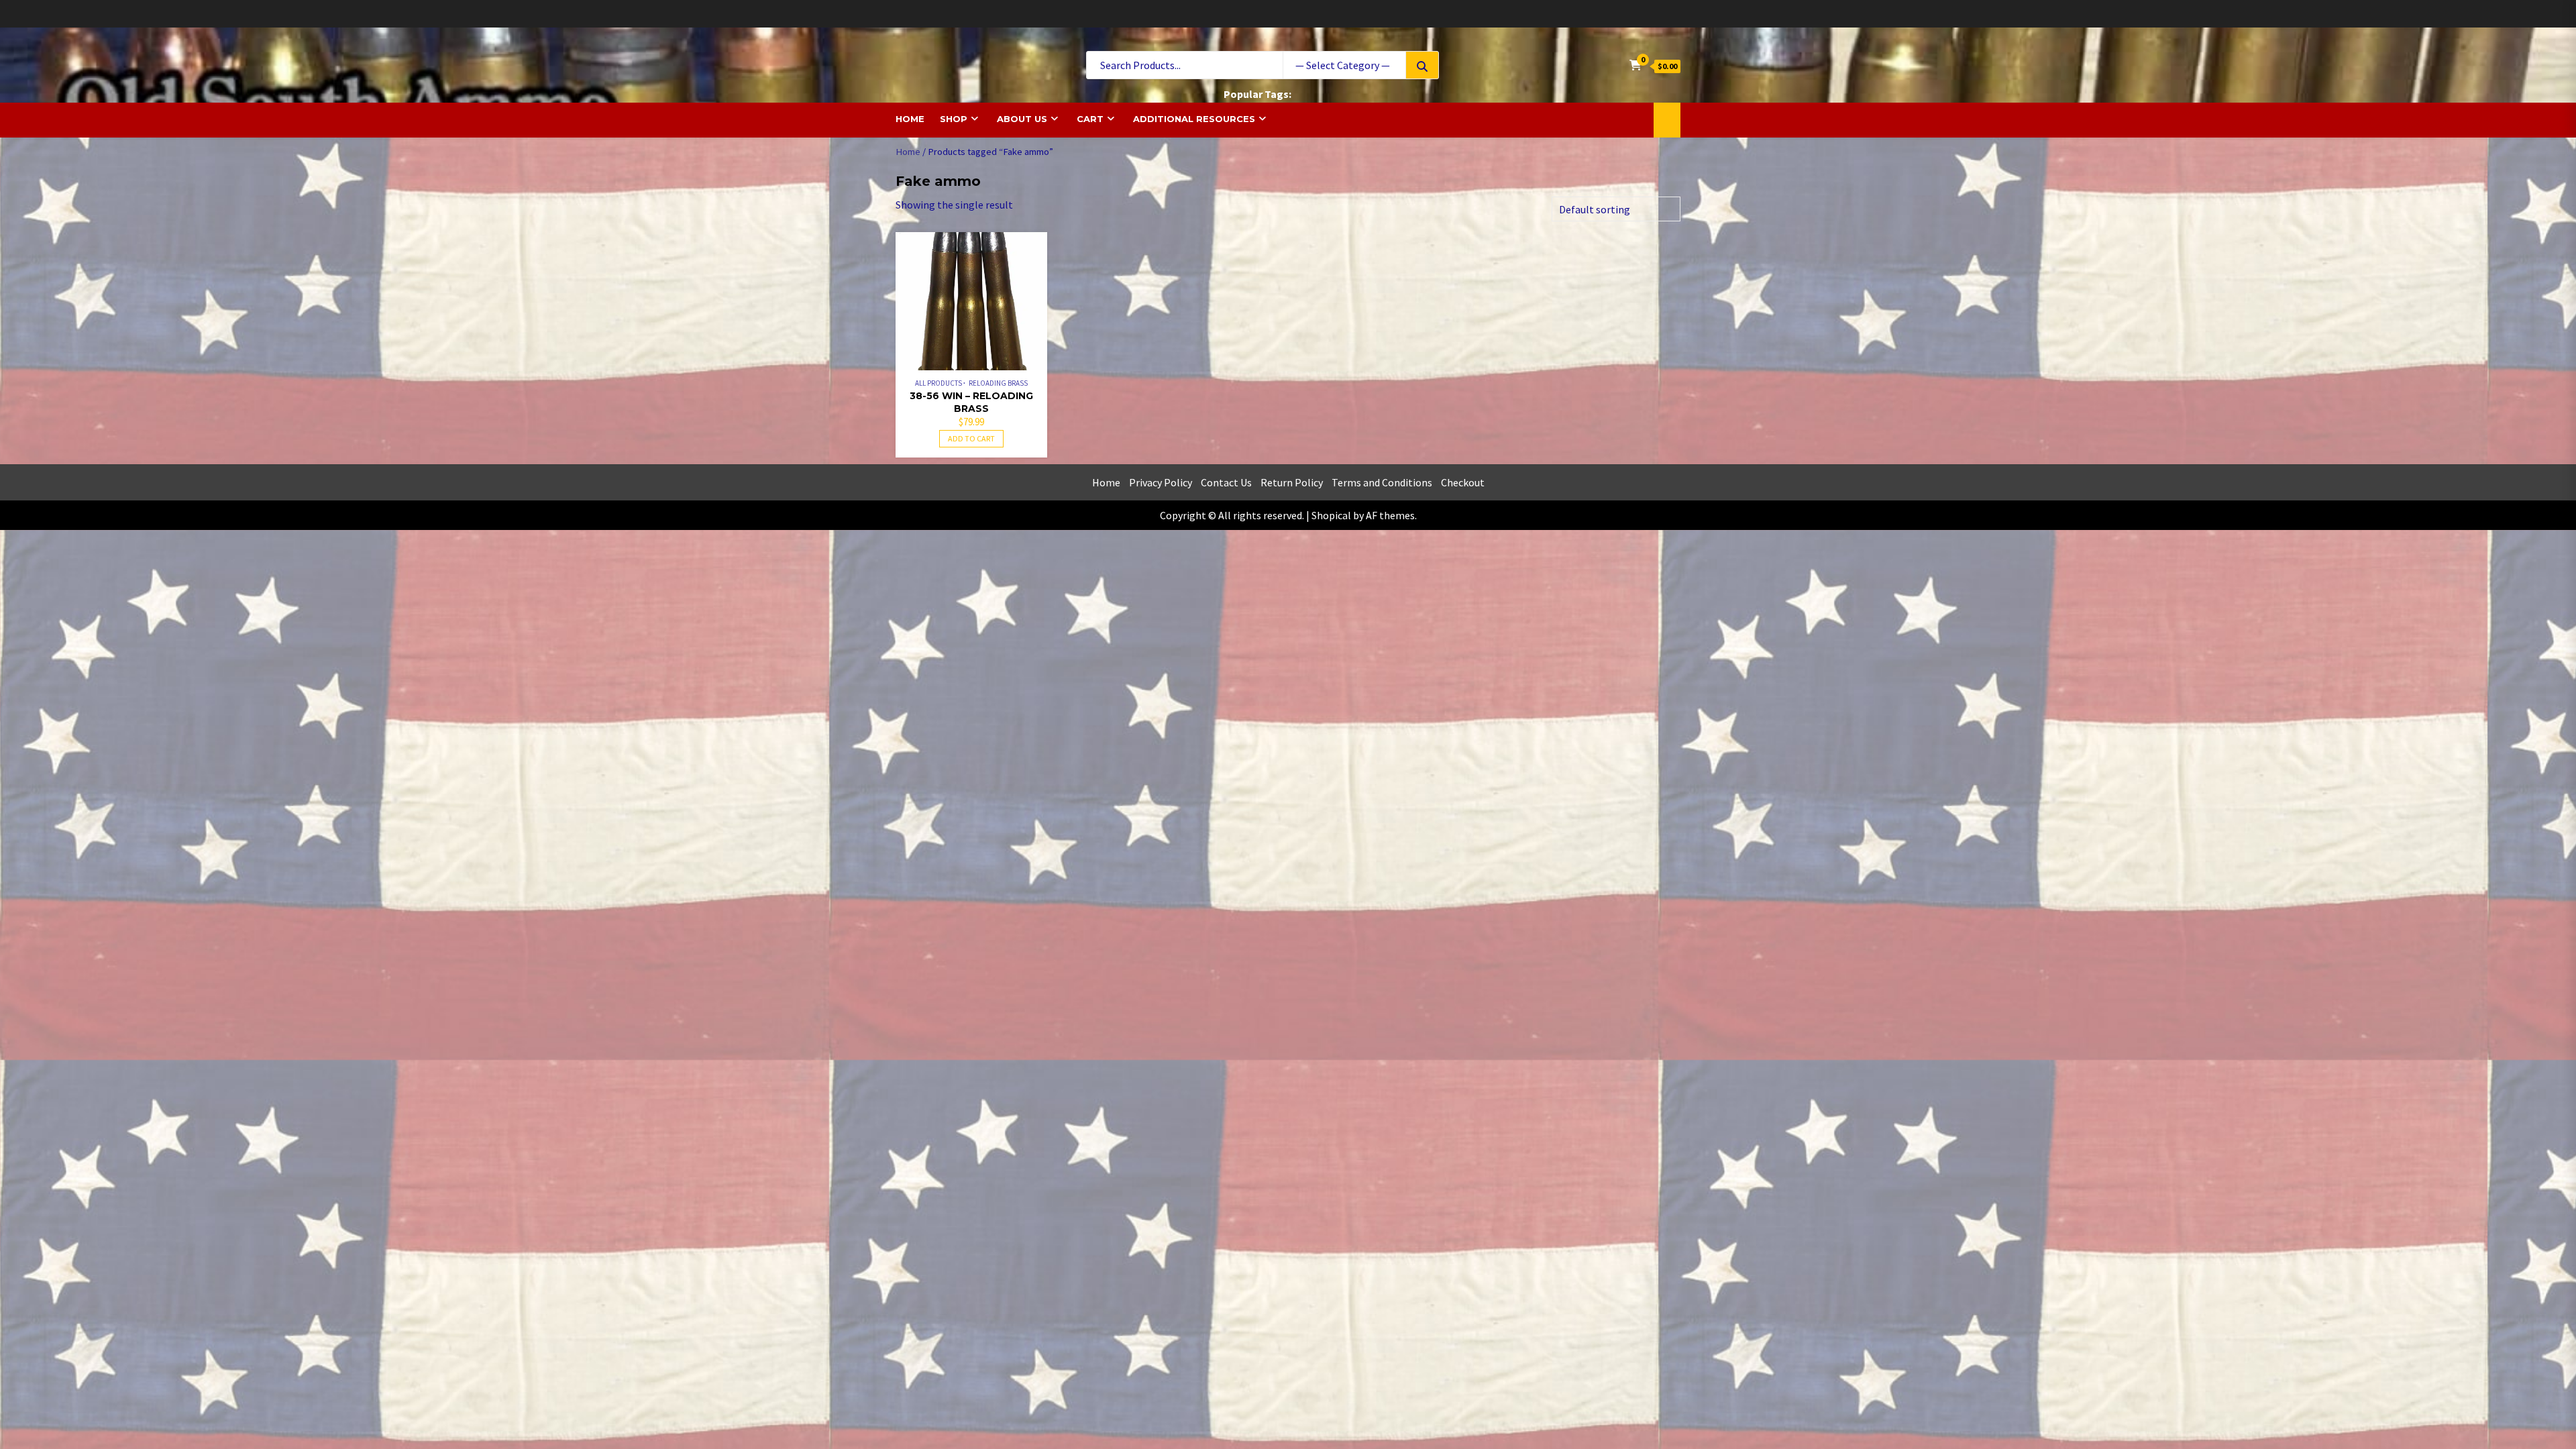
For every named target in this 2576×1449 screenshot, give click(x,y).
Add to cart (971, 438)
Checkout (1463, 482)
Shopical (1331, 515)
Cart (1090, 119)
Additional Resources (1194, 119)
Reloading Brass (998, 383)
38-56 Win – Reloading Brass (971, 402)
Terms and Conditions (1382, 482)
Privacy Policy (1161, 482)
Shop (954, 119)
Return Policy (1292, 482)
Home (910, 119)
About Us (1022, 119)
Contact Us (1226, 482)
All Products (938, 383)
